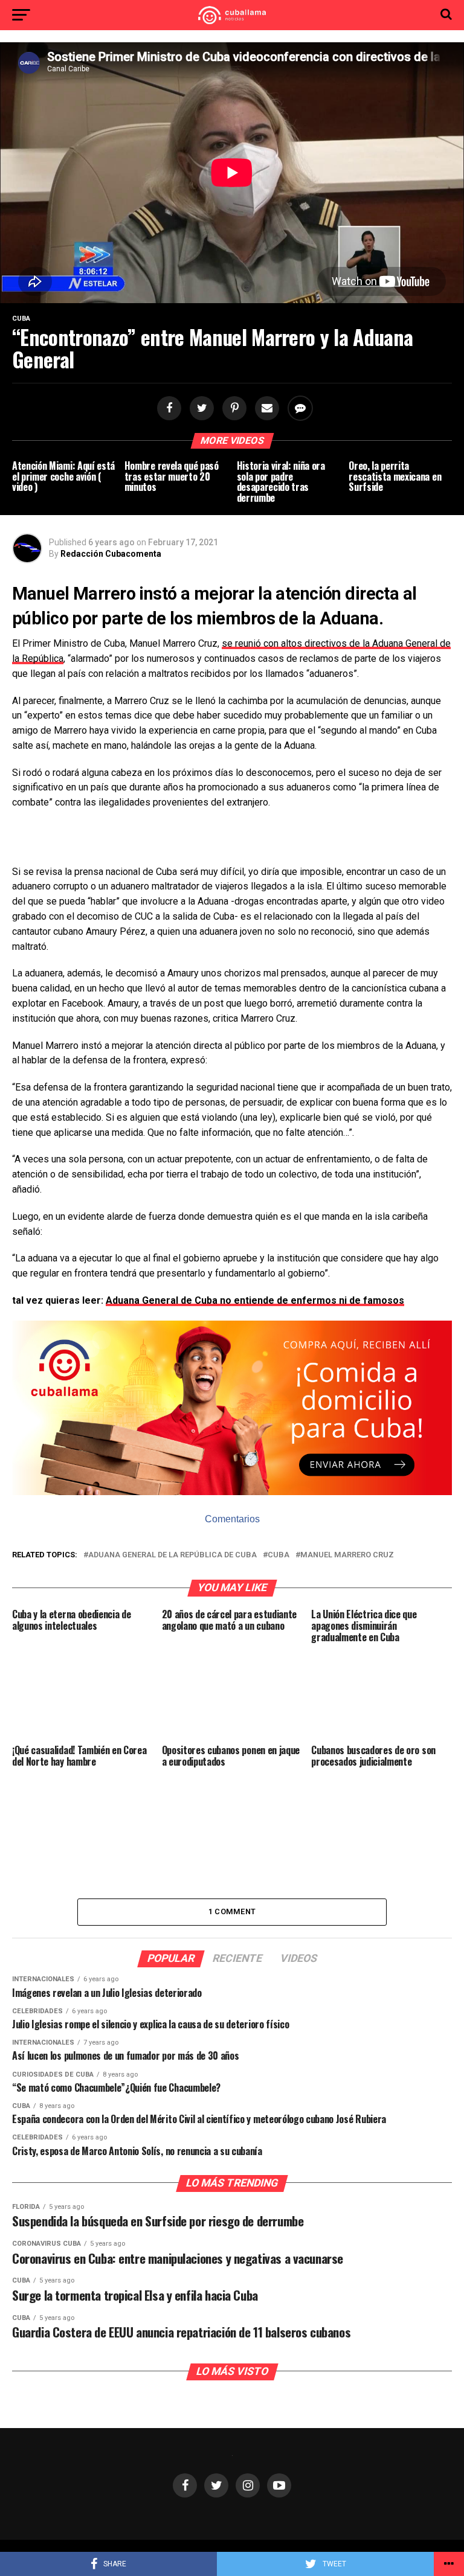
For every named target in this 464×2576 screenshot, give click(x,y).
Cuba (279, 1555)
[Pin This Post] (233, 409)
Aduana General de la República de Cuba (172, 1555)
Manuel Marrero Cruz (347, 1555)
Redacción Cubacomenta (111, 554)
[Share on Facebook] (167, 409)
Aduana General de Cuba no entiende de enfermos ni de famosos (255, 1300)
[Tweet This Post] (200, 409)
